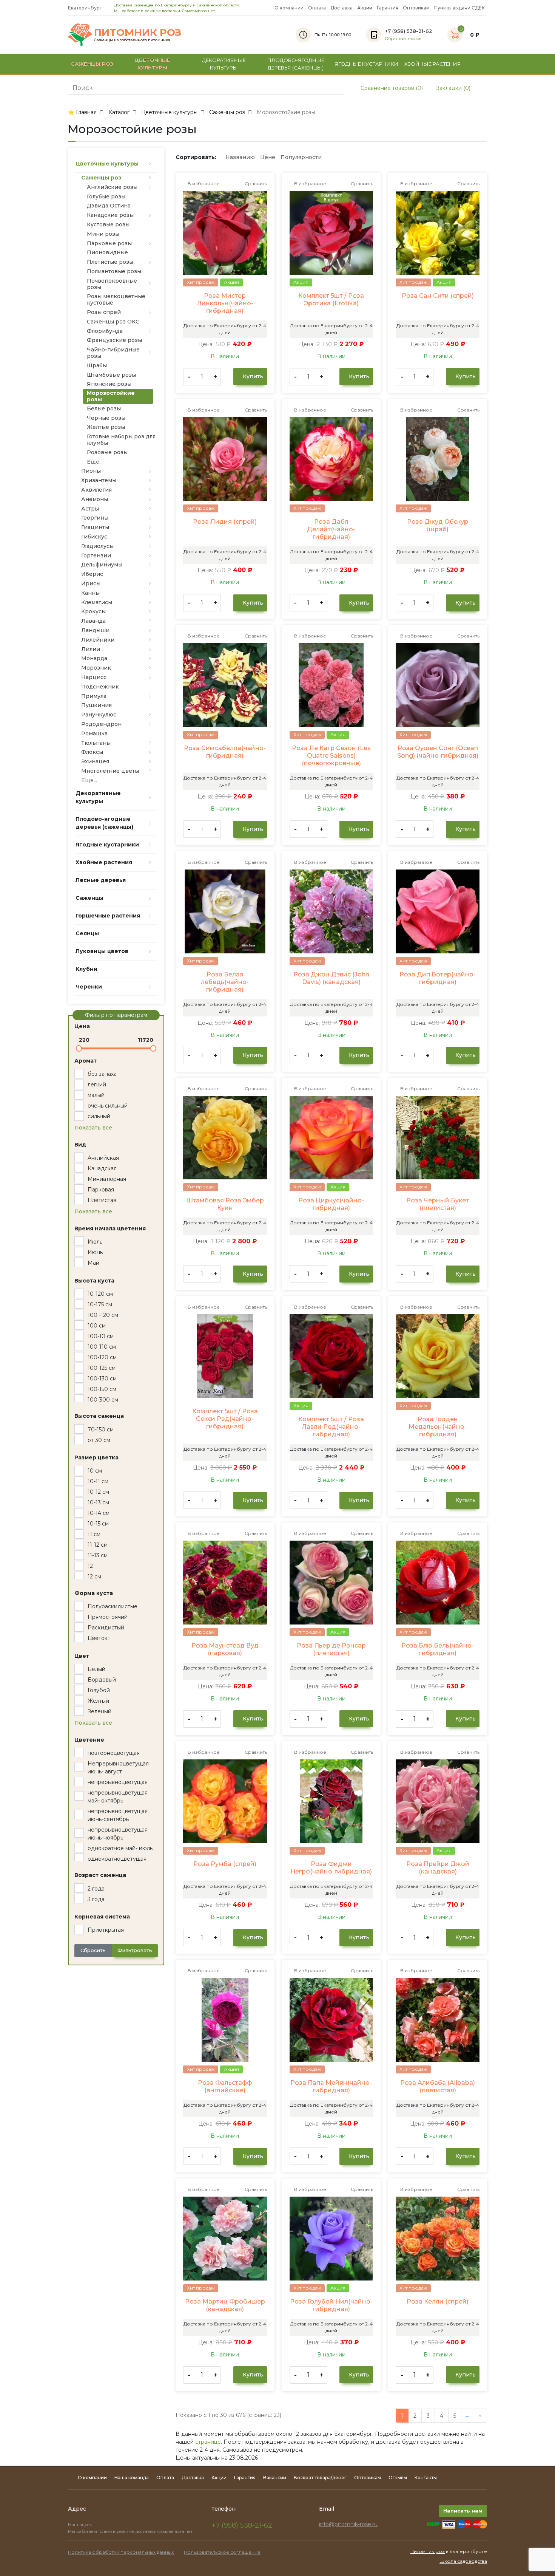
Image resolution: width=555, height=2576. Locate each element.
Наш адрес (81, 2525)
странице (208, 2442)
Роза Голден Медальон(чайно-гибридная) (438, 1427)
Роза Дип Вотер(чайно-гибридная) (438, 978)
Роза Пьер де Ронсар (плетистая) (331, 1649)
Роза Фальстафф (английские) (225, 2086)
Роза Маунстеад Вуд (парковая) (225, 1649)
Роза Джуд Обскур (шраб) (438, 525)
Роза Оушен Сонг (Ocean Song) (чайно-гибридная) (438, 752)
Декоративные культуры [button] (224, 64)
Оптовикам (416, 8)
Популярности (301, 157)
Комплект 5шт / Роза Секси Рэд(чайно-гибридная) (225, 1419)
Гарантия (388, 8)
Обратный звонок (403, 39)
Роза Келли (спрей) (438, 2301)
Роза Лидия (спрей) (225, 522)
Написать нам (463, 2511)
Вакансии (275, 2478)
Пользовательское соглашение (222, 2552)
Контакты (426, 2478)
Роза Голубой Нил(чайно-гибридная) (331, 2305)
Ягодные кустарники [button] (366, 64)
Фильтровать (135, 1950)
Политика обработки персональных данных (121, 2552)
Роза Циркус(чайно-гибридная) (331, 1204)
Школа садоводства (463, 2561)
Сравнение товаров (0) (391, 88)
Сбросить (93, 1950)
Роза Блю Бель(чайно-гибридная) (438, 1649)
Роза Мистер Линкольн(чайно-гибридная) (225, 303)
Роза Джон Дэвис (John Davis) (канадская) (331, 978)
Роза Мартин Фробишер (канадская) (225, 2305)
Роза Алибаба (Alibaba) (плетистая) (438, 2086)
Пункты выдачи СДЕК (459, 8)
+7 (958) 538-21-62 (242, 2525)
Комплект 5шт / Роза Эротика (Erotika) (331, 299)
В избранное (203, 183)
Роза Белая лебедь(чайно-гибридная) (225, 982)
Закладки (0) (452, 88)
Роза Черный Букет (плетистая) (438, 1204)
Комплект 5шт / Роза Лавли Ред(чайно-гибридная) (331, 1427)
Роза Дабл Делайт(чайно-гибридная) (331, 529)
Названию (240, 157)
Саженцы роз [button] (92, 64)
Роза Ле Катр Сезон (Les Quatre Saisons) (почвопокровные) (331, 756)
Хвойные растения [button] (433, 64)
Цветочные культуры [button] (152, 64)
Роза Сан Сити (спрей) (438, 296)
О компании (289, 8)
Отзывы (398, 2478)
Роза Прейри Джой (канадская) (438, 1868)
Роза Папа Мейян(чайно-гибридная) (331, 2086)
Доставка (341, 8)
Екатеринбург (86, 8)
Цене (268, 157)
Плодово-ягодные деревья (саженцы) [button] (296, 64)
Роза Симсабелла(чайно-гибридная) (225, 752)
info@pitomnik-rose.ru (348, 2524)
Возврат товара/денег (320, 2478)
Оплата (317, 8)
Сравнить (255, 183)
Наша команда (132, 2478)
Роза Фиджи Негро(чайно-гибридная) (331, 1868)
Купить (252, 376)
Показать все (93, 1128)
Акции (365, 8)
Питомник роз (428, 2551)
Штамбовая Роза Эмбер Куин (225, 1204)
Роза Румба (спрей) (225, 1864)
